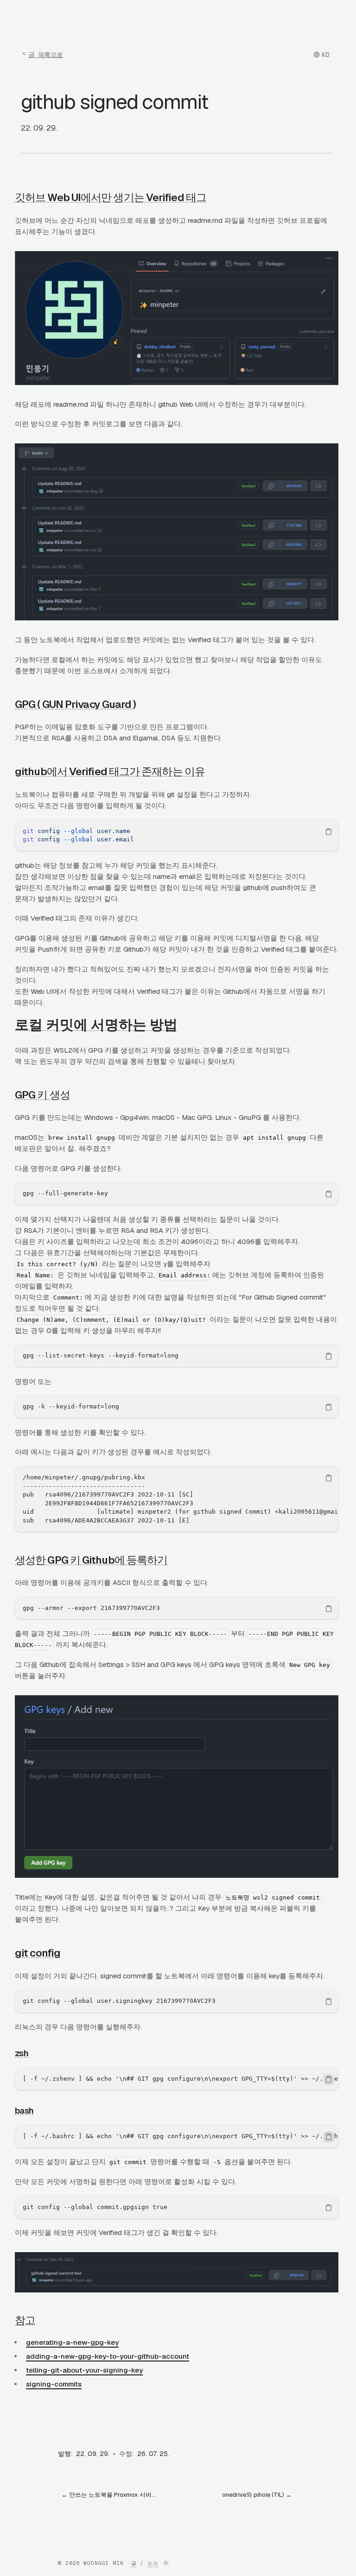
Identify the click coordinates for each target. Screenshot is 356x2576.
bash (24, 2111)
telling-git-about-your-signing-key (84, 2370)
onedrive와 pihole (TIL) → (257, 2495)
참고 (25, 2320)
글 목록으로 (46, 55)
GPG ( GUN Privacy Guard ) (76, 704)
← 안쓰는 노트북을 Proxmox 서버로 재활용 (113, 2495)
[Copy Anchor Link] (214, 197)
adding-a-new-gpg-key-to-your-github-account (108, 2356)
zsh (22, 2053)
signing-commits (54, 2384)
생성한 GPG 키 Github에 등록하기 (91, 1560)
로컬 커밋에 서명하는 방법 (96, 1025)
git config (38, 1953)
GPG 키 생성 (42, 1095)
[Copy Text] (329, 832)
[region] (177, 836)
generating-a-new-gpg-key (72, 2342)
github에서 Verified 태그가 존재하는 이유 (110, 771)
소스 (153, 2563)
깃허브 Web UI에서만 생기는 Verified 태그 (111, 197)
